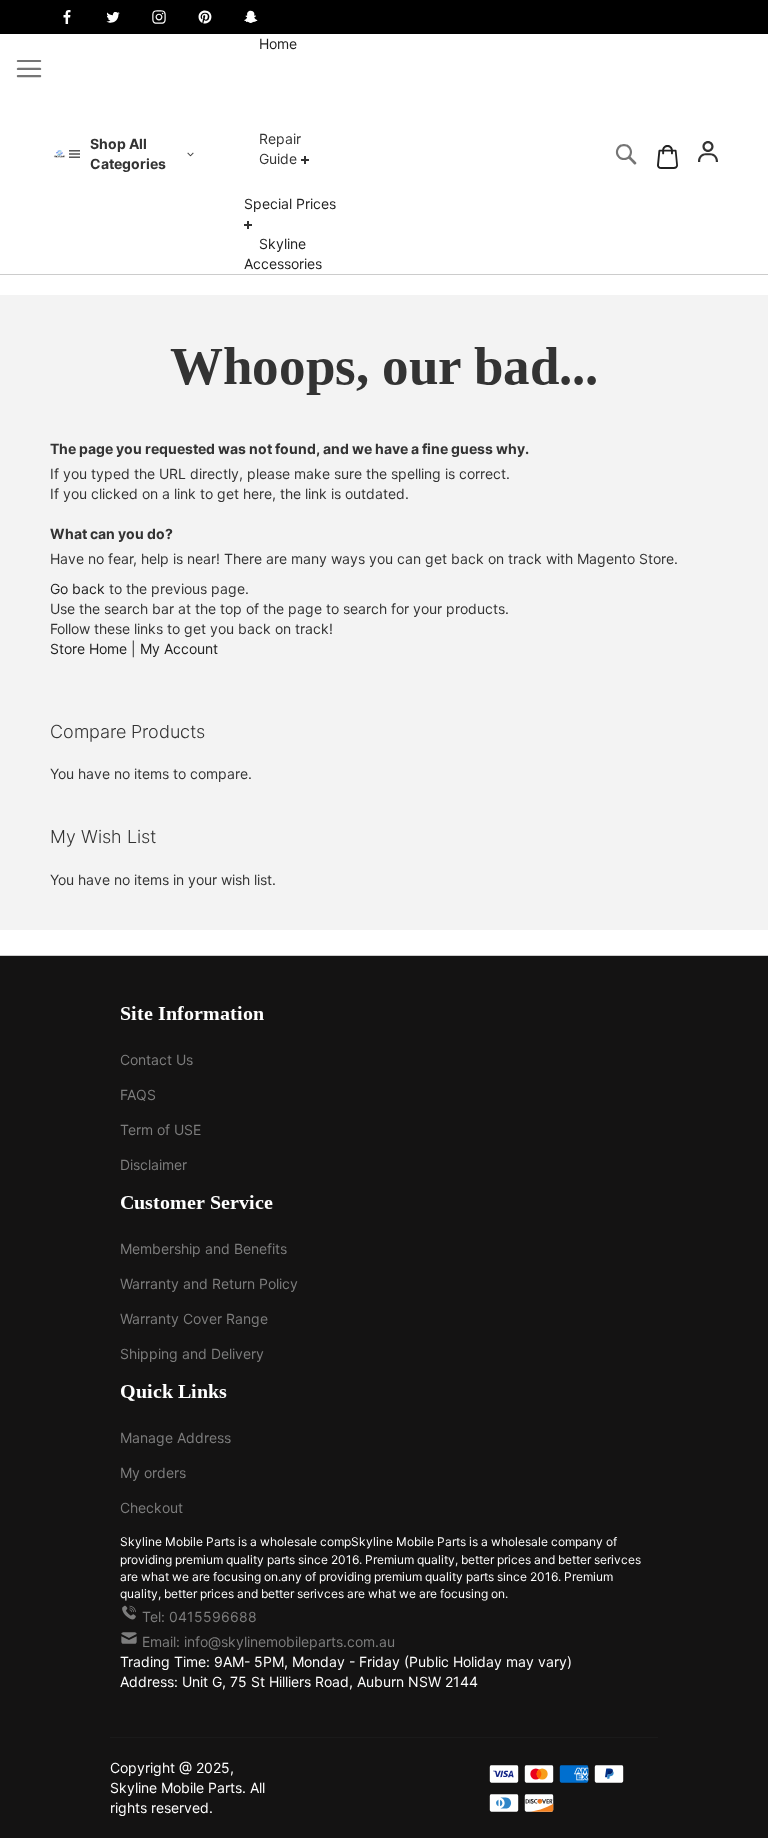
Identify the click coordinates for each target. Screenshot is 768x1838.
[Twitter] (113, 17)
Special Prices (290, 203)
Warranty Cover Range (194, 1318)
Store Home (88, 648)
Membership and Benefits (203, 1248)
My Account (179, 648)
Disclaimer (153, 1164)
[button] (708, 154)
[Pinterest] (205, 17)
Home (278, 43)
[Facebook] (67, 17)
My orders (153, 1472)
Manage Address (175, 1437)
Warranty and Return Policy (209, 1283)
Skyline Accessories (283, 253)
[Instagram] (159, 17)
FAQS (138, 1094)
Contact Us (156, 1059)
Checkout (151, 1507)
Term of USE (160, 1129)
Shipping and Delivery (192, 1353)
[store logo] (59, 154)
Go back (77, 588)
